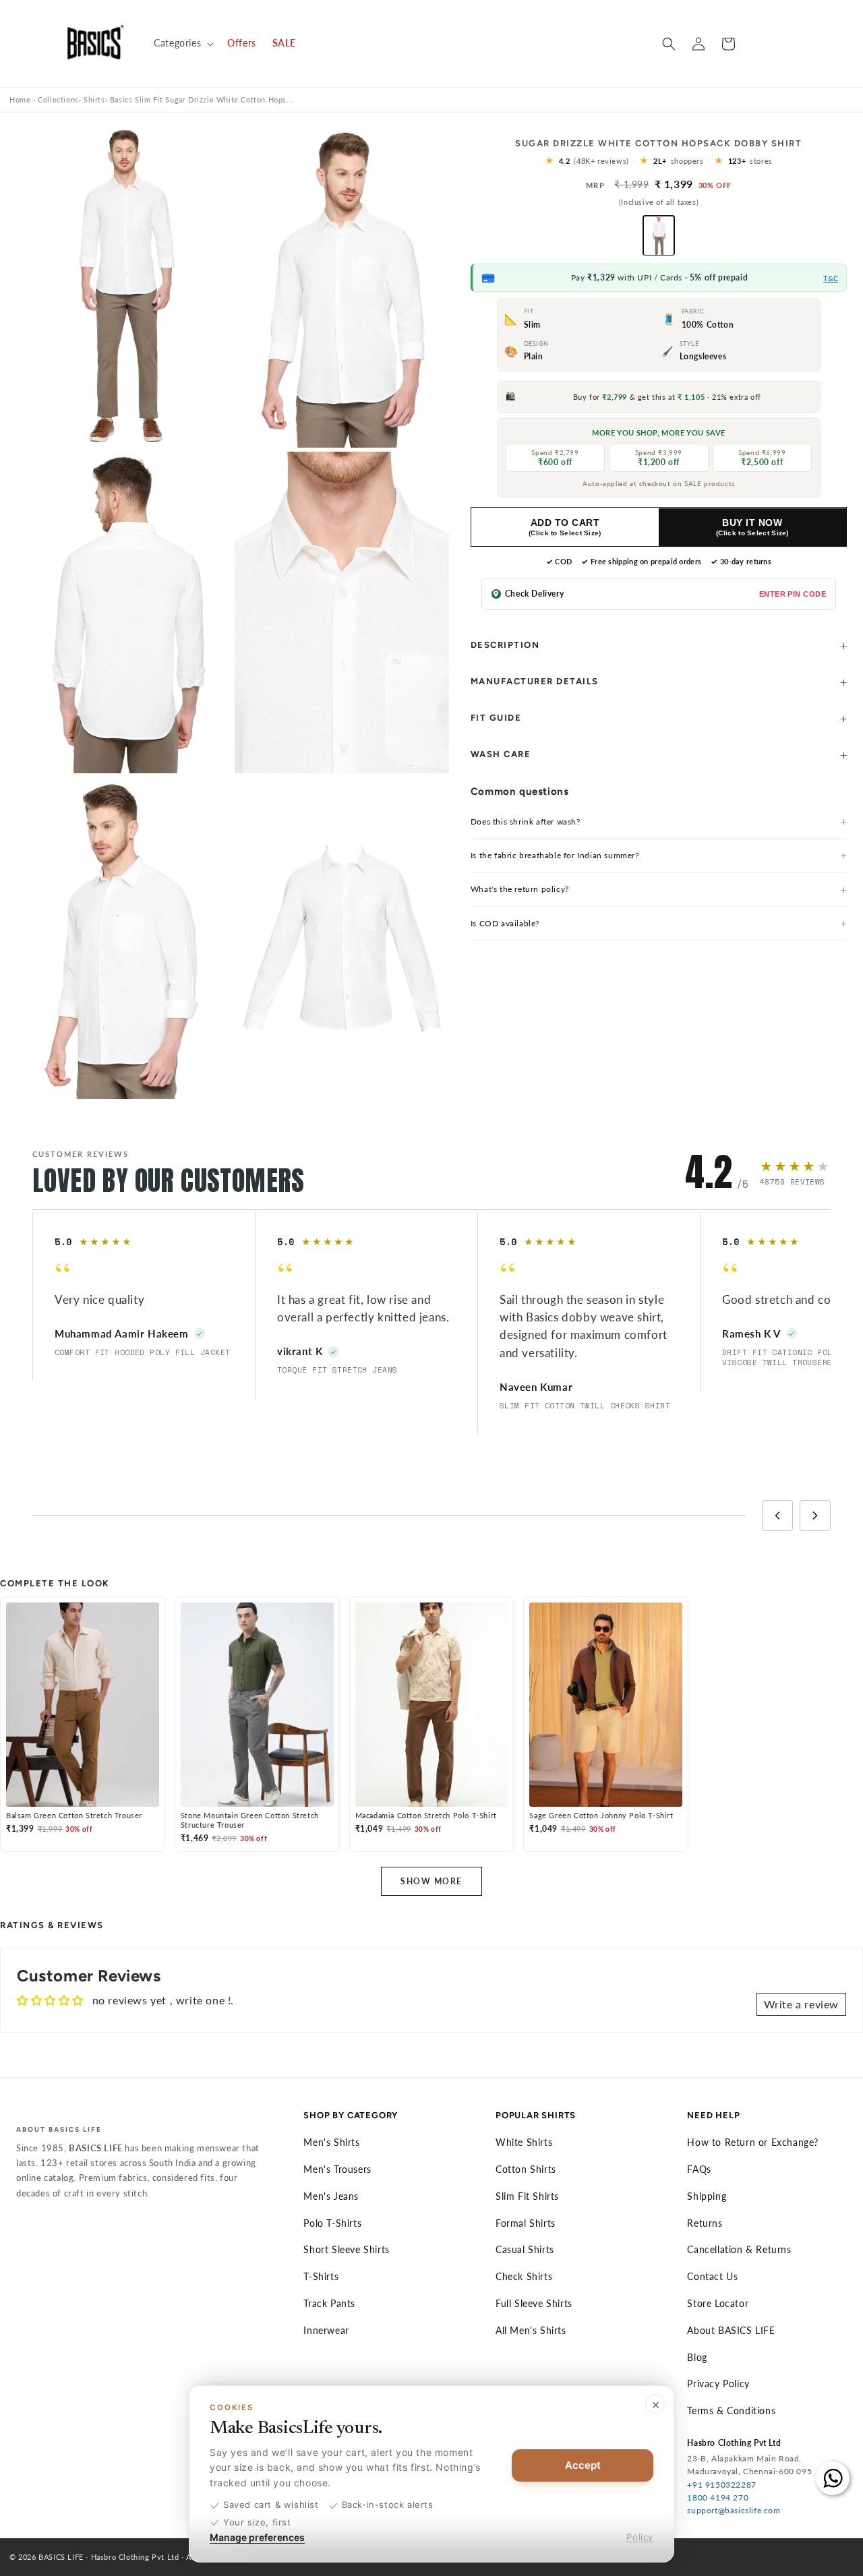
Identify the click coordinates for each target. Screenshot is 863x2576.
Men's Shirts (331, 2142)
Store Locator (718, 2303)
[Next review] (815, 1516)
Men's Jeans (331, 2196)
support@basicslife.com (734, 2510)
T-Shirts (321, 2276)
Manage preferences (257, 2537)
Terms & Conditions (731, 2410)
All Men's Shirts (531, 2330)
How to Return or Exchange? (753, 2142)
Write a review (801, 2004)
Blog (697, 2357)
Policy (640, 2537)
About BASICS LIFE (731, 2330)
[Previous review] (777, 1516)
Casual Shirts (525, 2249)
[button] (182, 43)
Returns (705, 2223)
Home (20, 99)
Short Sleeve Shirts (346, 2249)
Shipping (707, 2196)
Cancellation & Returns (739, 2249)
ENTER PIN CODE (793, 594)
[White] (659, 236)
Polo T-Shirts (332, 2223)
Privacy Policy (718, 2384)
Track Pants (329, 2303)
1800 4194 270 (718, 2497)
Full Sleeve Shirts (534, 2303)
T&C (831, 278)
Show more (431, 1881)
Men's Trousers (337, 2169)
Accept (583, 2465)
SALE (284, 43)
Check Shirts (524, 2276)
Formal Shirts (526, 2223)
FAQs (699, 2169)
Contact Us (712, 2276)
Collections (58, 99)
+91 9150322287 (721, 2485)
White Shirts (524, 2142)
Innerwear (326, 2330)
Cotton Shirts (526, 2169)
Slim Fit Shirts (527, 2196)
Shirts (94, 99)
